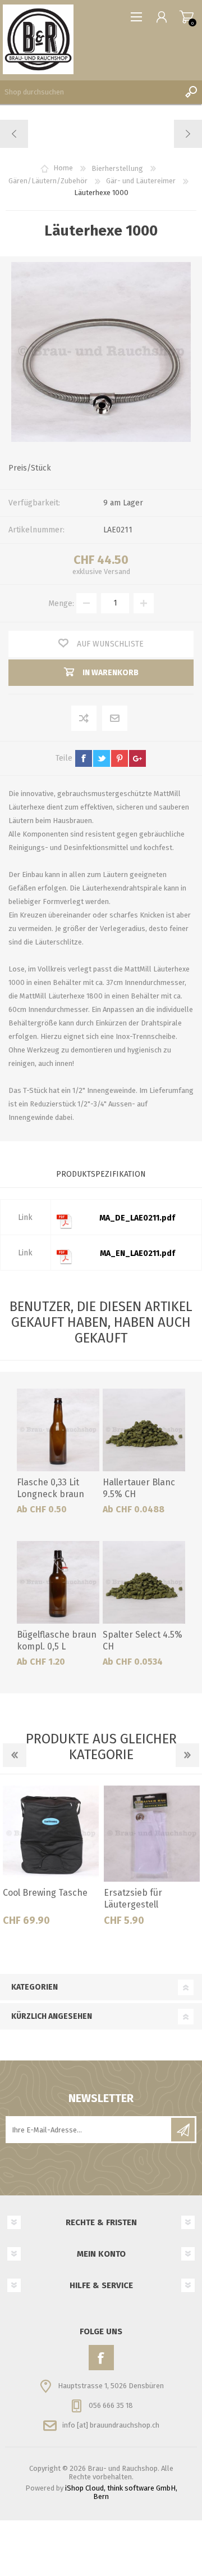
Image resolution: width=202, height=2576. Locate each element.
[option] (50, 1860)
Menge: (61, 603)
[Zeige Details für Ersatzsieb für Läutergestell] (152, 1834)
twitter (102, 758)
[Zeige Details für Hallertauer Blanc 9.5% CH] (144, 1430)
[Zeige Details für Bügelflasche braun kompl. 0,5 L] (58, 1582)
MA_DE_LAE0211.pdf (137, 1218)
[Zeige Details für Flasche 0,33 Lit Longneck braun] (58, 1430)
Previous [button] (15, 1755)
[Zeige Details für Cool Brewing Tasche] (51, 1834)
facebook (84, 758)
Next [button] (187, 1755)
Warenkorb (187, 17)
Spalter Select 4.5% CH (143, 1640)
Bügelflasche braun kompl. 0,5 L (57, 1640)
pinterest (120, 758)
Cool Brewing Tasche (45, 1893)
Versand (117, 571)
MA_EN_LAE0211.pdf (137, 1253)
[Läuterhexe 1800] (188, 134)
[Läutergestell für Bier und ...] (14, 134)
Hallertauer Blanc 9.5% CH (139, 1488)
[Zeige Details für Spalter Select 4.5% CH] (144, 1582)
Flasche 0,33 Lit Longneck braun (50, 1488)
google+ (137, 758)
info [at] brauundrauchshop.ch (111, 2425)
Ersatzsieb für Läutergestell (133, 1899)
